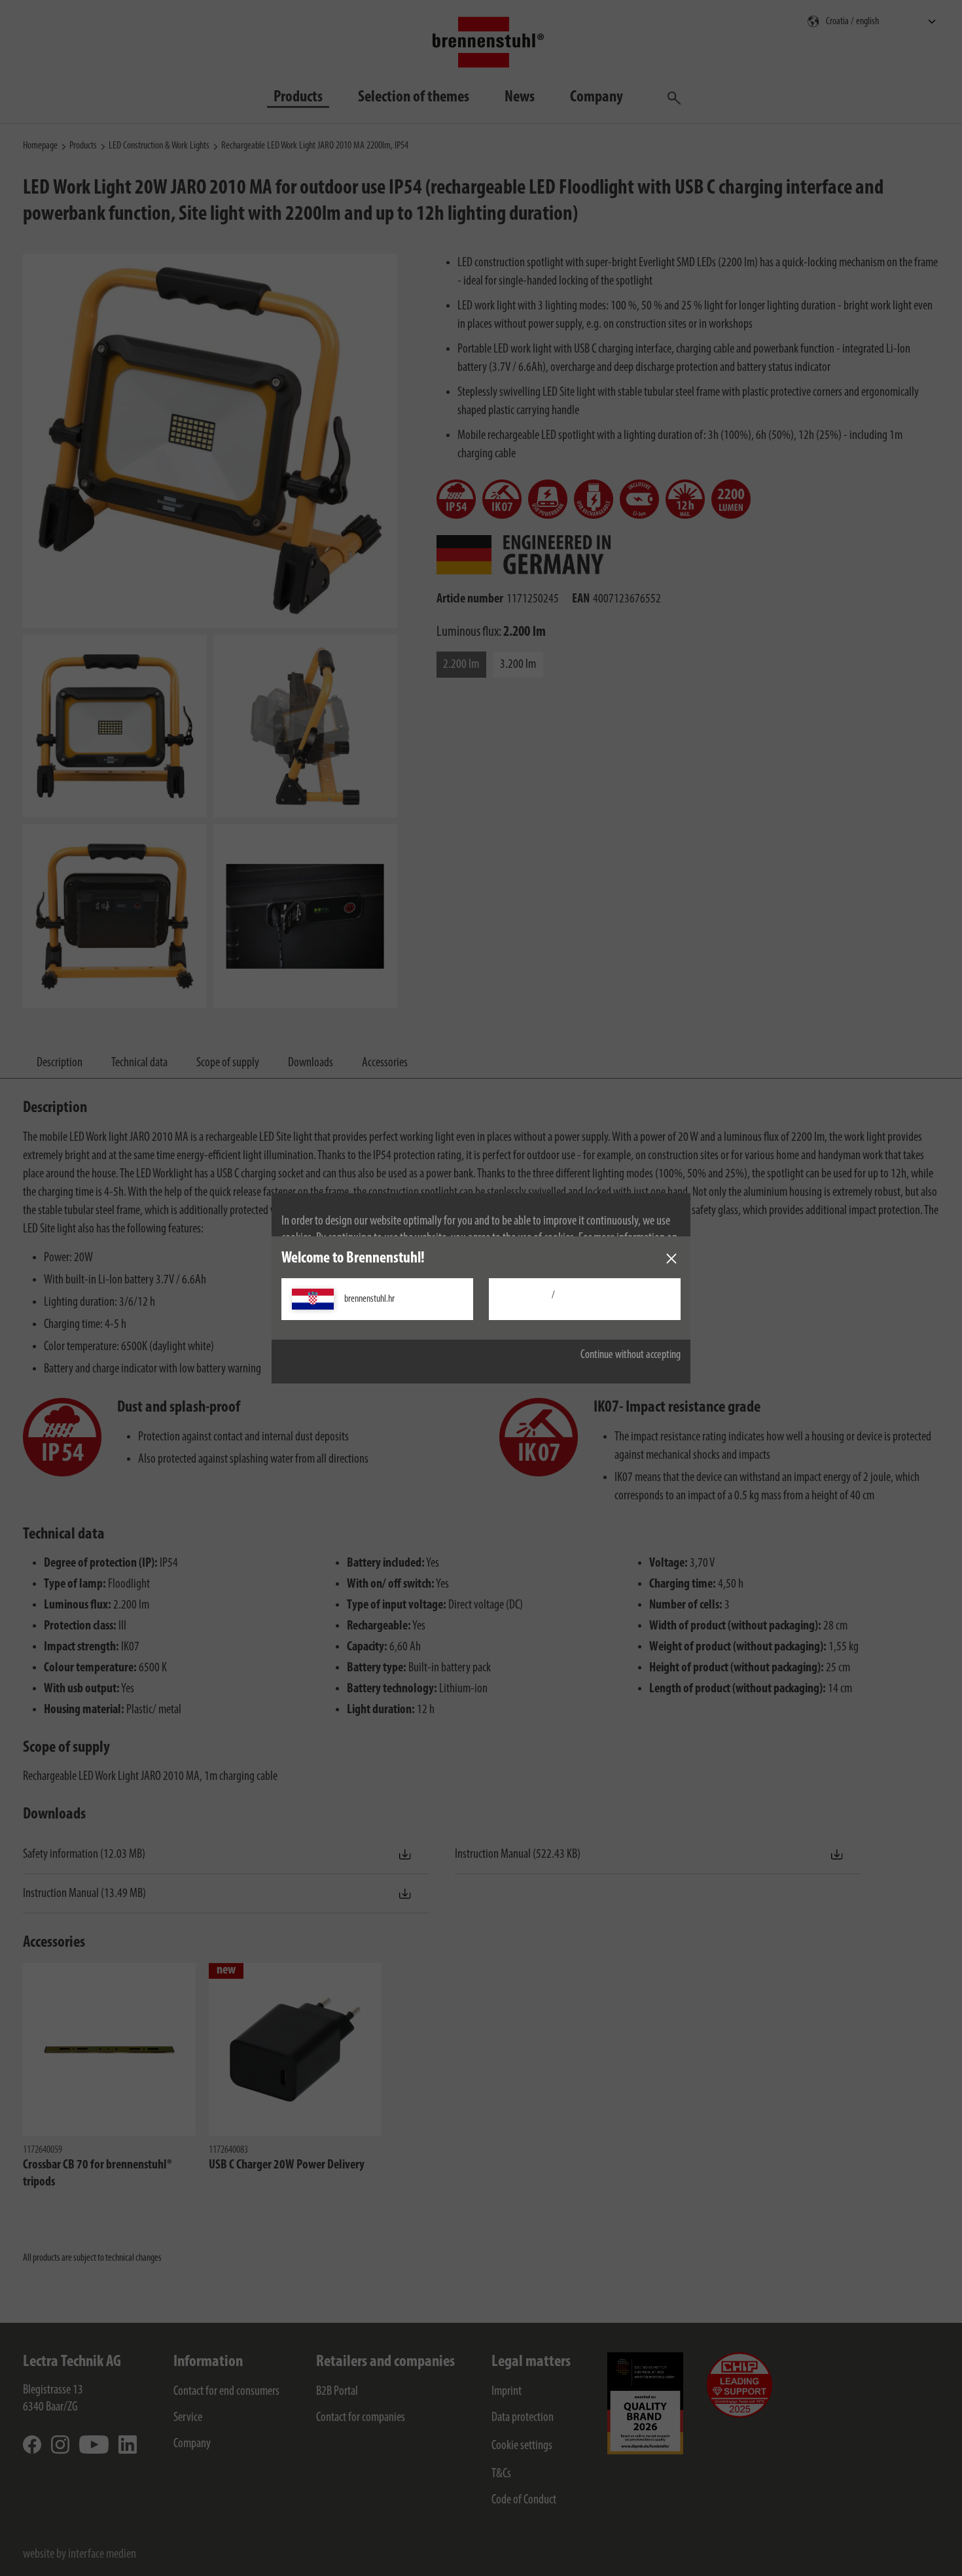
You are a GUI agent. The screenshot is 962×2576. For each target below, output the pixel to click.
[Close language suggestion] (671, 1259)
